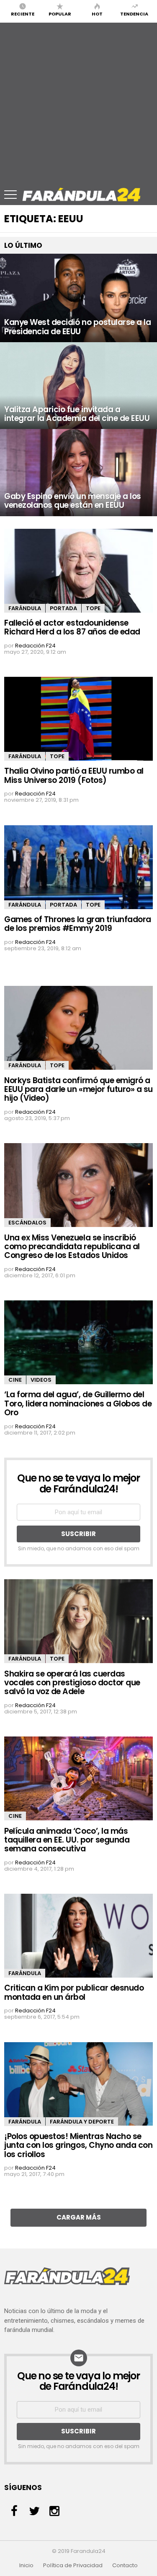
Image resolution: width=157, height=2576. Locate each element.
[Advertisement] (78, 101)
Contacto (125, 2566)
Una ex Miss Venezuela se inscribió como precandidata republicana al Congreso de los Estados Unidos (72, 1247)
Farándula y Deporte (82, 2122)
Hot (97, 13)
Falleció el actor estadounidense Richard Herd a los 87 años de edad (72, 627)
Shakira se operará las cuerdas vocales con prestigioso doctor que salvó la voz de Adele (72, 1683)
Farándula (25, 608)
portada (63, 608)
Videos (41, 1380)
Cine (15, 1380)
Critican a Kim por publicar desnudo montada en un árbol (74, 1992)
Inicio (26, 2566)
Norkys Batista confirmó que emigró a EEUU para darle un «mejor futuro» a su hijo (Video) (78, 1089)
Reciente (23, 13)
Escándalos (27, 1223)
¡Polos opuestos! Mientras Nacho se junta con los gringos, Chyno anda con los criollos (78, 2145)
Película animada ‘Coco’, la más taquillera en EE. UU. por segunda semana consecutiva (67, 1840)
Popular (60, 13)
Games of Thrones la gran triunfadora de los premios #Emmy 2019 (78, 924)
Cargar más (79, 2217)
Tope (93, 608)
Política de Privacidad (73, 2566)
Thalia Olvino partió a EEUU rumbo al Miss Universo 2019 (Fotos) (74, 775)
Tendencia (134, 13)
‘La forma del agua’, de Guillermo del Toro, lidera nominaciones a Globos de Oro (78, 1404)
